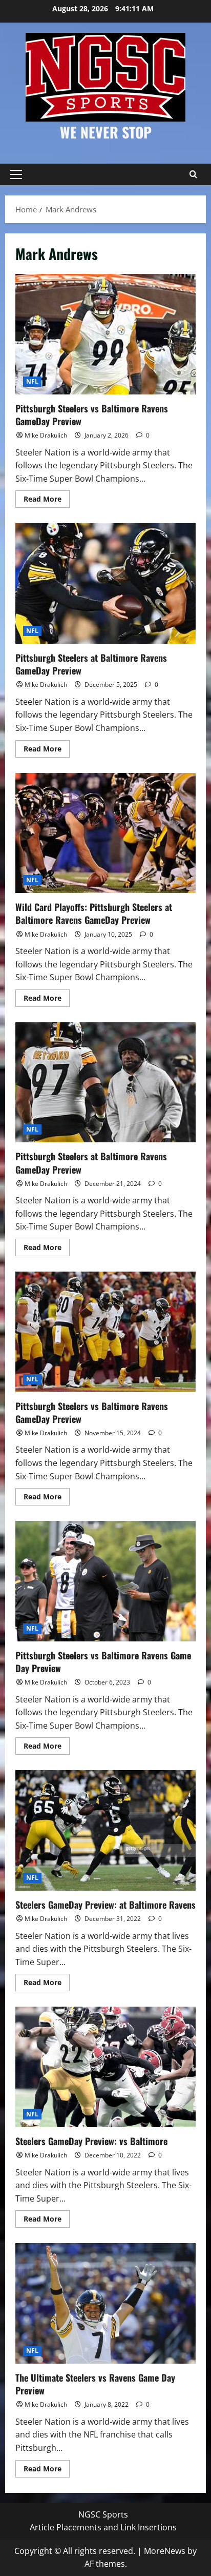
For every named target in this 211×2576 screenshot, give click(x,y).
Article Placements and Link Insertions (103, 2527)
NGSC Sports (103, 2514)
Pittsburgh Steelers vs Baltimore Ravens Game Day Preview (105, 1581)
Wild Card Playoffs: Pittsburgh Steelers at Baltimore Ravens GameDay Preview (105, 833)
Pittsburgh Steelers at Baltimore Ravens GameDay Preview (105, 583)
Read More (47, 501)
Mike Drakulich (46, 435)
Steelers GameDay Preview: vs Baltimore (105, 2067)
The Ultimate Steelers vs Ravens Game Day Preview (105, 2303)
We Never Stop (106, 132)
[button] (16, 174)
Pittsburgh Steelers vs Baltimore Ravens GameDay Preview (105, 334)
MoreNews (165, 2551)
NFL (32, 381)
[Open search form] (193, 174)
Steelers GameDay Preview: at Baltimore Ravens (105, 1830)
